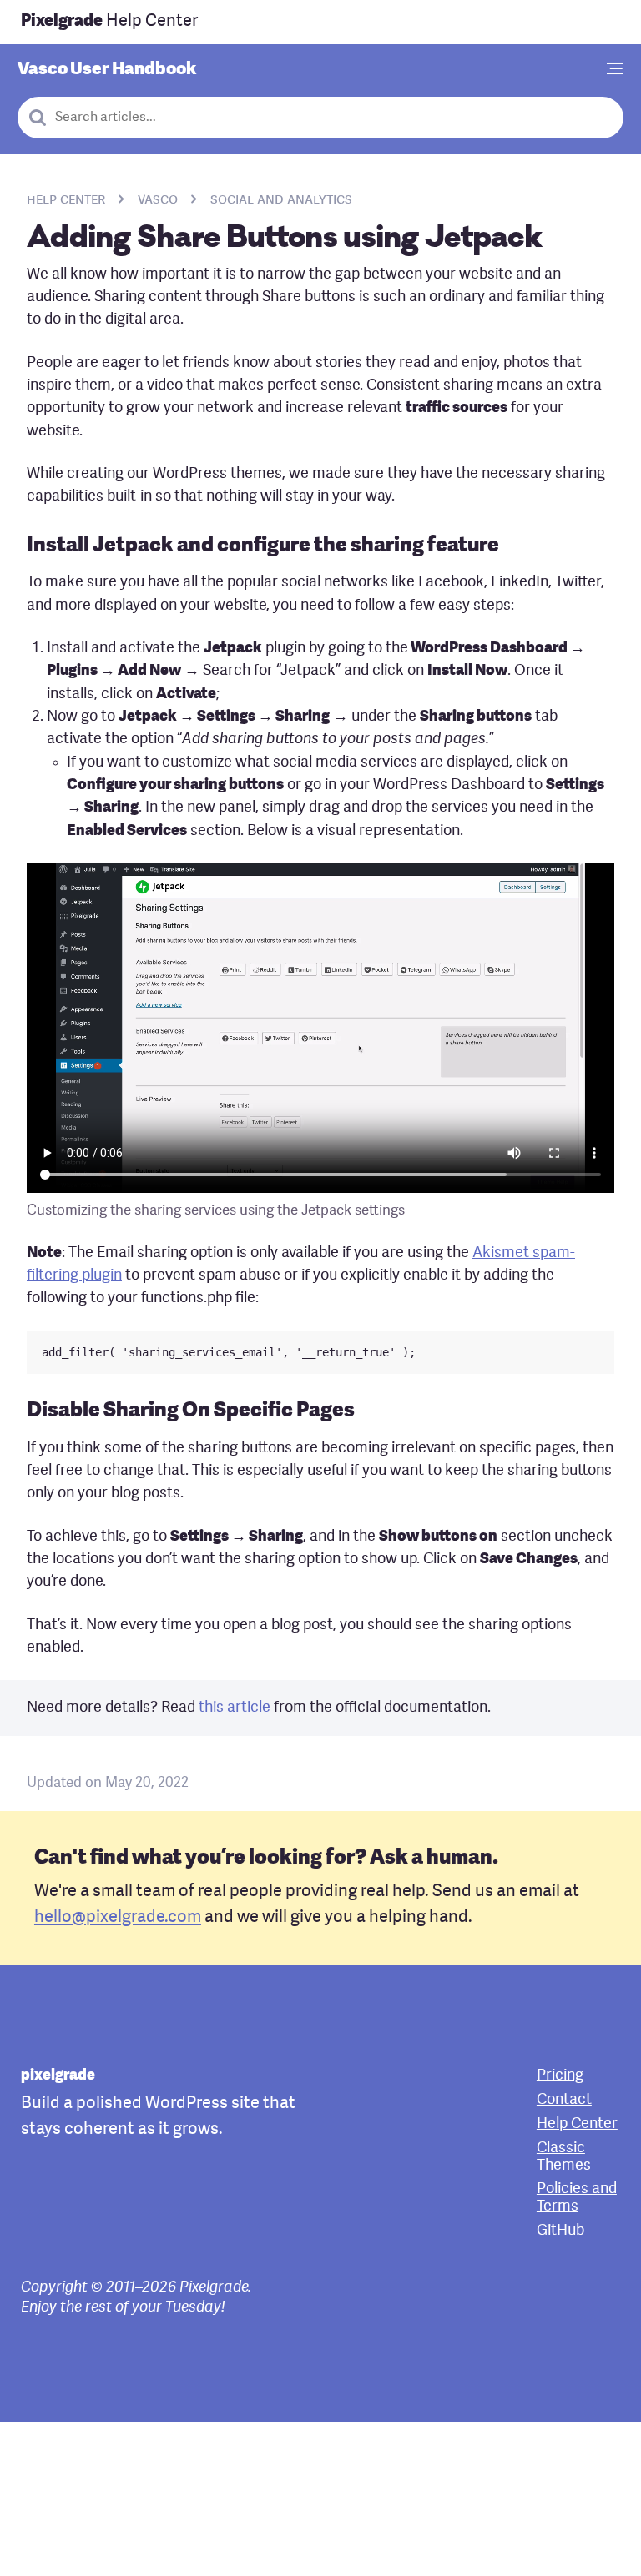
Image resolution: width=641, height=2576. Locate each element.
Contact (564, 2100)
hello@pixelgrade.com (118, 1918)
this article (235, 1708)
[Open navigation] (615, 70)
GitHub (560, 2231)
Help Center (109, 22)
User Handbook (107, 70)
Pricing (560, 2076)
